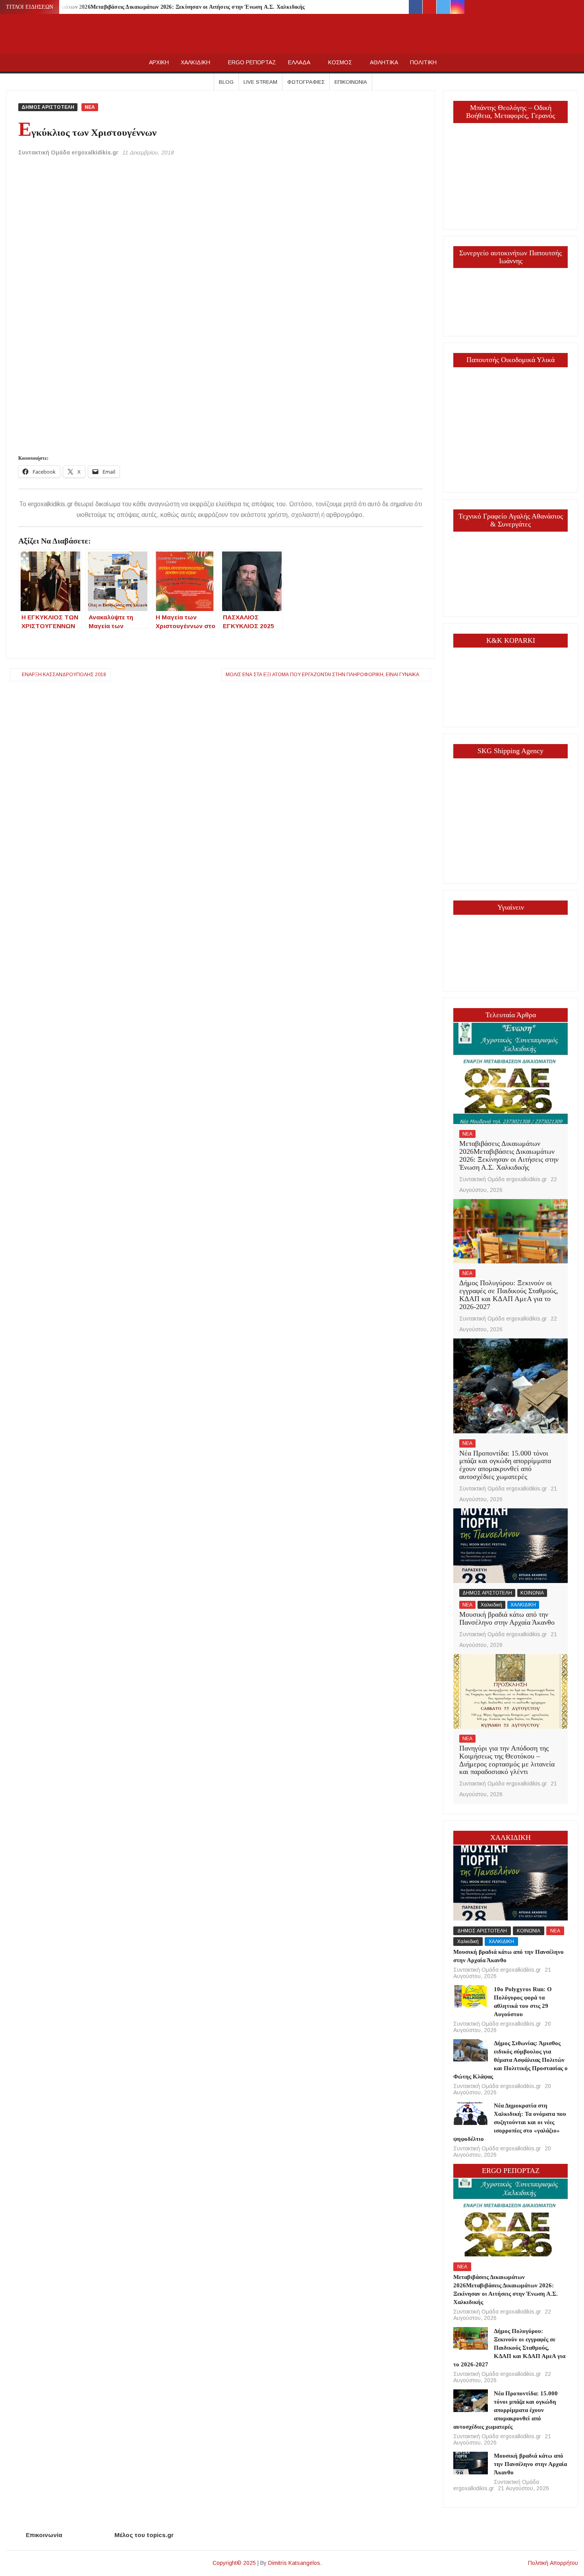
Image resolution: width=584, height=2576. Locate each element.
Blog (226, 82)
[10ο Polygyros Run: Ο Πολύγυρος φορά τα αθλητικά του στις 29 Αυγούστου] (470, 1996)
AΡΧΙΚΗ (159, 62)
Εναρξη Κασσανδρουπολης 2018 (64, 675)
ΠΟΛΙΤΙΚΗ (423, 62)
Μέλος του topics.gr (144, 2535)
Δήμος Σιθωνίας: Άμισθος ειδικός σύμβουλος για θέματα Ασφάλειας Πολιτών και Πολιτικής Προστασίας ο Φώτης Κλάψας (510, 2060)
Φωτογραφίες (306, 82)
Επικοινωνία (351, 82)
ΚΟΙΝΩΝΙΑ (532, 1593)
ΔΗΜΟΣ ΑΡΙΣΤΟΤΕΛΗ (48, 107)
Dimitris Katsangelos (294, 2563)
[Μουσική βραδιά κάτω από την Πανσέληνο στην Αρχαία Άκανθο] (511, 1545)
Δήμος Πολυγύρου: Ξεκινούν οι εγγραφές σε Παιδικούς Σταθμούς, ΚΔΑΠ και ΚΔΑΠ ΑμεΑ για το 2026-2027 (509, 1295)
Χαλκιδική (491, 1605)
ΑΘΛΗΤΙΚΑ (384, 62)
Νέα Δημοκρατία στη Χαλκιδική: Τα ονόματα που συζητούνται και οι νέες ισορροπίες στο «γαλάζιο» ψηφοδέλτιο (510, 2122)
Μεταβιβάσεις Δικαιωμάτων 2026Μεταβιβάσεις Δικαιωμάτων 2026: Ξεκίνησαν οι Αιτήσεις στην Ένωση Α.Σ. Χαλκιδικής (157, 7)
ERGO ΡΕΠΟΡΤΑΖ (252, 62)
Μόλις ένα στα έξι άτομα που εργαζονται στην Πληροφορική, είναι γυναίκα (322, 675)
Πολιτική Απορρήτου (553, 2563)
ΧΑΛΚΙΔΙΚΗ (195, 62)
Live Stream (260, 82)
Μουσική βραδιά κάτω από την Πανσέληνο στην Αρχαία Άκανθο (507, 1618)
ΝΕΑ (90, 107)
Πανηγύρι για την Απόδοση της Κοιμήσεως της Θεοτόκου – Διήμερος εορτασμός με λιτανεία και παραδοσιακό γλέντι (507, 1760)
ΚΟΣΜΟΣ (340, 62)
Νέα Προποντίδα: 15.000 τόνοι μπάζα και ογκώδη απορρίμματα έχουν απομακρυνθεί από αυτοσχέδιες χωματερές (505, 1465)
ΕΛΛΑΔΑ (299, 62)
